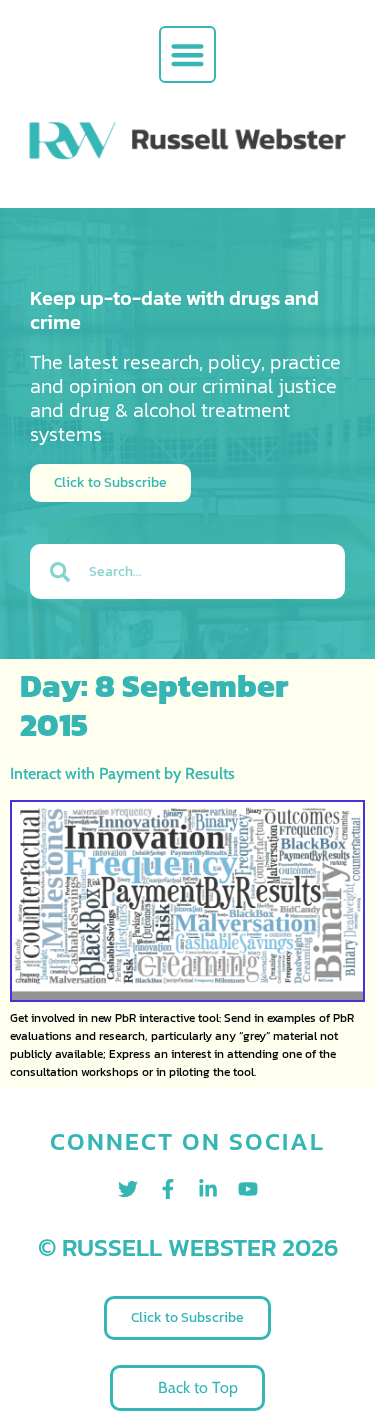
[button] (187, 54)
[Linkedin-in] (208, 1189)
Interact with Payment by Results (122, 773)
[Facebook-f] (168, 1189)
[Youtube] (248, 1189)
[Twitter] (128, 1189)
